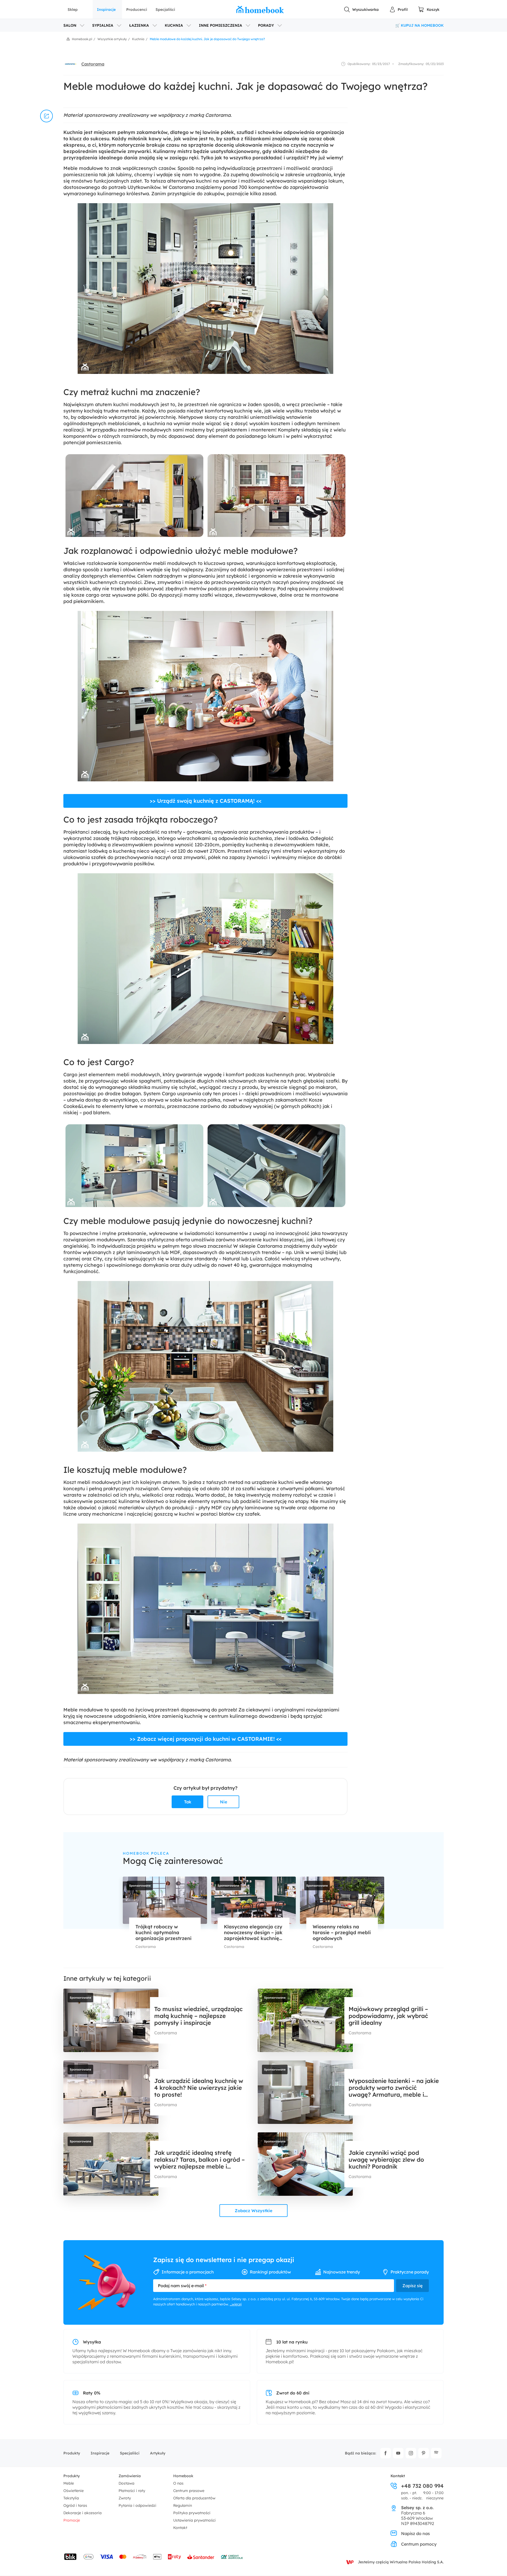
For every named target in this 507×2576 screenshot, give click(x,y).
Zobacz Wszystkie (253, 2211)
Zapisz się (412, 2286)
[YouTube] (398, 2453)
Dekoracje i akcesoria (83, 2513)
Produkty (72, 2453)
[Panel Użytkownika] (398, 10)
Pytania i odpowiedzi (137, 2505)
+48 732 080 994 (422, 2486)
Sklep (73, 10)
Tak (188, 1802)
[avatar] (70, 64)
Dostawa (126, 2483)
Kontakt (180, 2528)
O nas (178, 2483)
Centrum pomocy (419, 2544)
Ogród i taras (75, 2505)
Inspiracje (106, 10)
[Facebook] (386, 2453)
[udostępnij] (46, 116)
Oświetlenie (74, 2491)
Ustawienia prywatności (194, 2520)
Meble (69, 2483)
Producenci (137, 10)
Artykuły (158, 2453)
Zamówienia (130, 2476)
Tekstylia (71, 2498)
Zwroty (125, 2498)
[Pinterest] (424, 2453)
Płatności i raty (132, 2491)
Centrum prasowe (189, 2491)
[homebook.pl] (260, 10)
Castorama (93, 64)
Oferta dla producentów (194, 2498)
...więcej (236, 2304)
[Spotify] (436, 2453)
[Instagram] (411, 2453)
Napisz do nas (416, 2533)
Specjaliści (165, 10)
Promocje (72, 2520)
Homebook (183, 2476)
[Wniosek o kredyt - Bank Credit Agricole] (232, 2557)
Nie (224, 1802)
